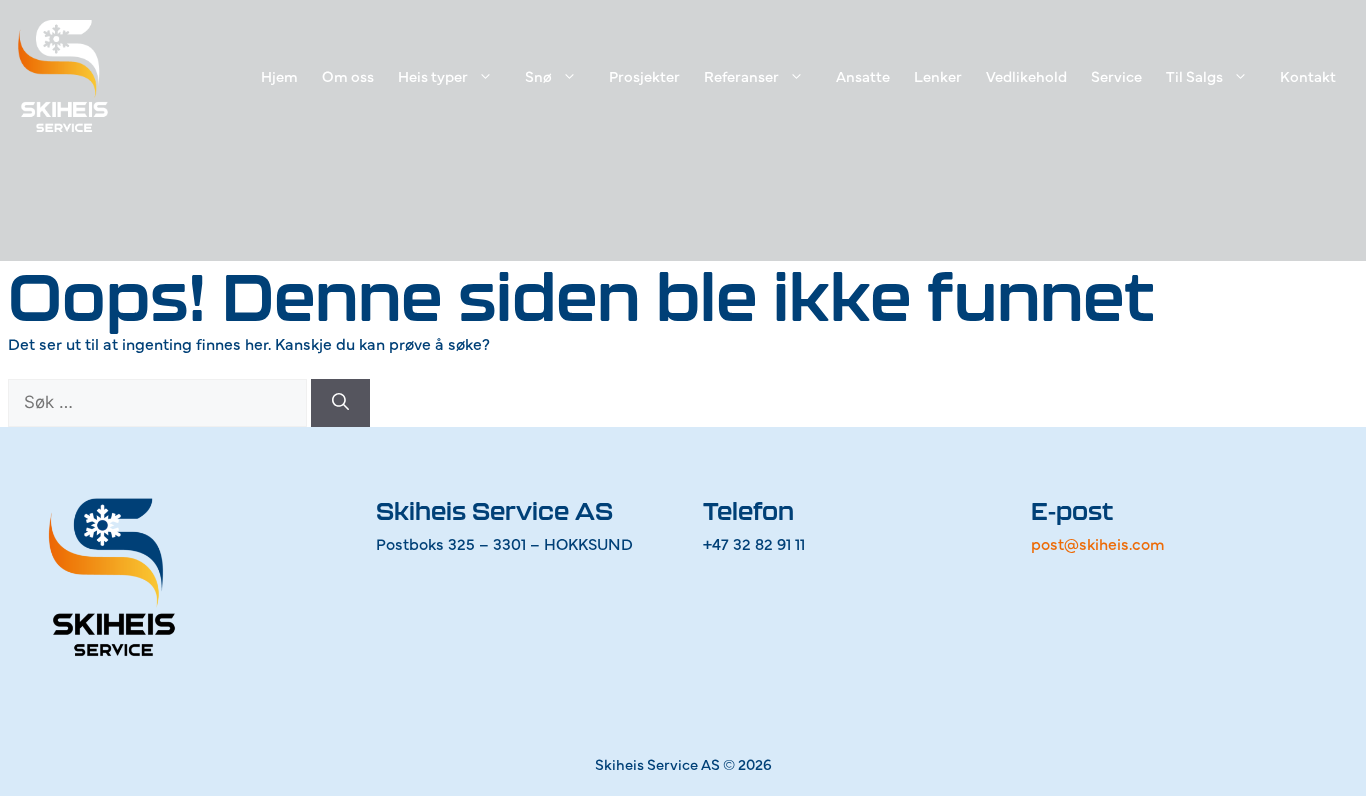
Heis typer (433, 75)
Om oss (348, 75)
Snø (538, 75)
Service (1116, 75)
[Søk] (340, 403)
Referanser (741, 75)
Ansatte (863, 75)
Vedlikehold (1026, 75)
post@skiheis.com (1098, 543)
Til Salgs (1194, 75)
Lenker (938, 75)
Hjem (279, 75)
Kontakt (1308, 75)
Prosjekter (644, 75)
